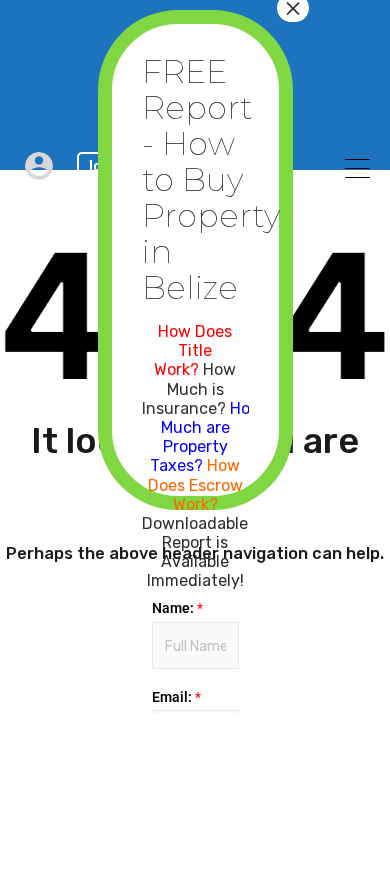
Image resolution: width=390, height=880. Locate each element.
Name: (177, 608)
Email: (176, 697)
